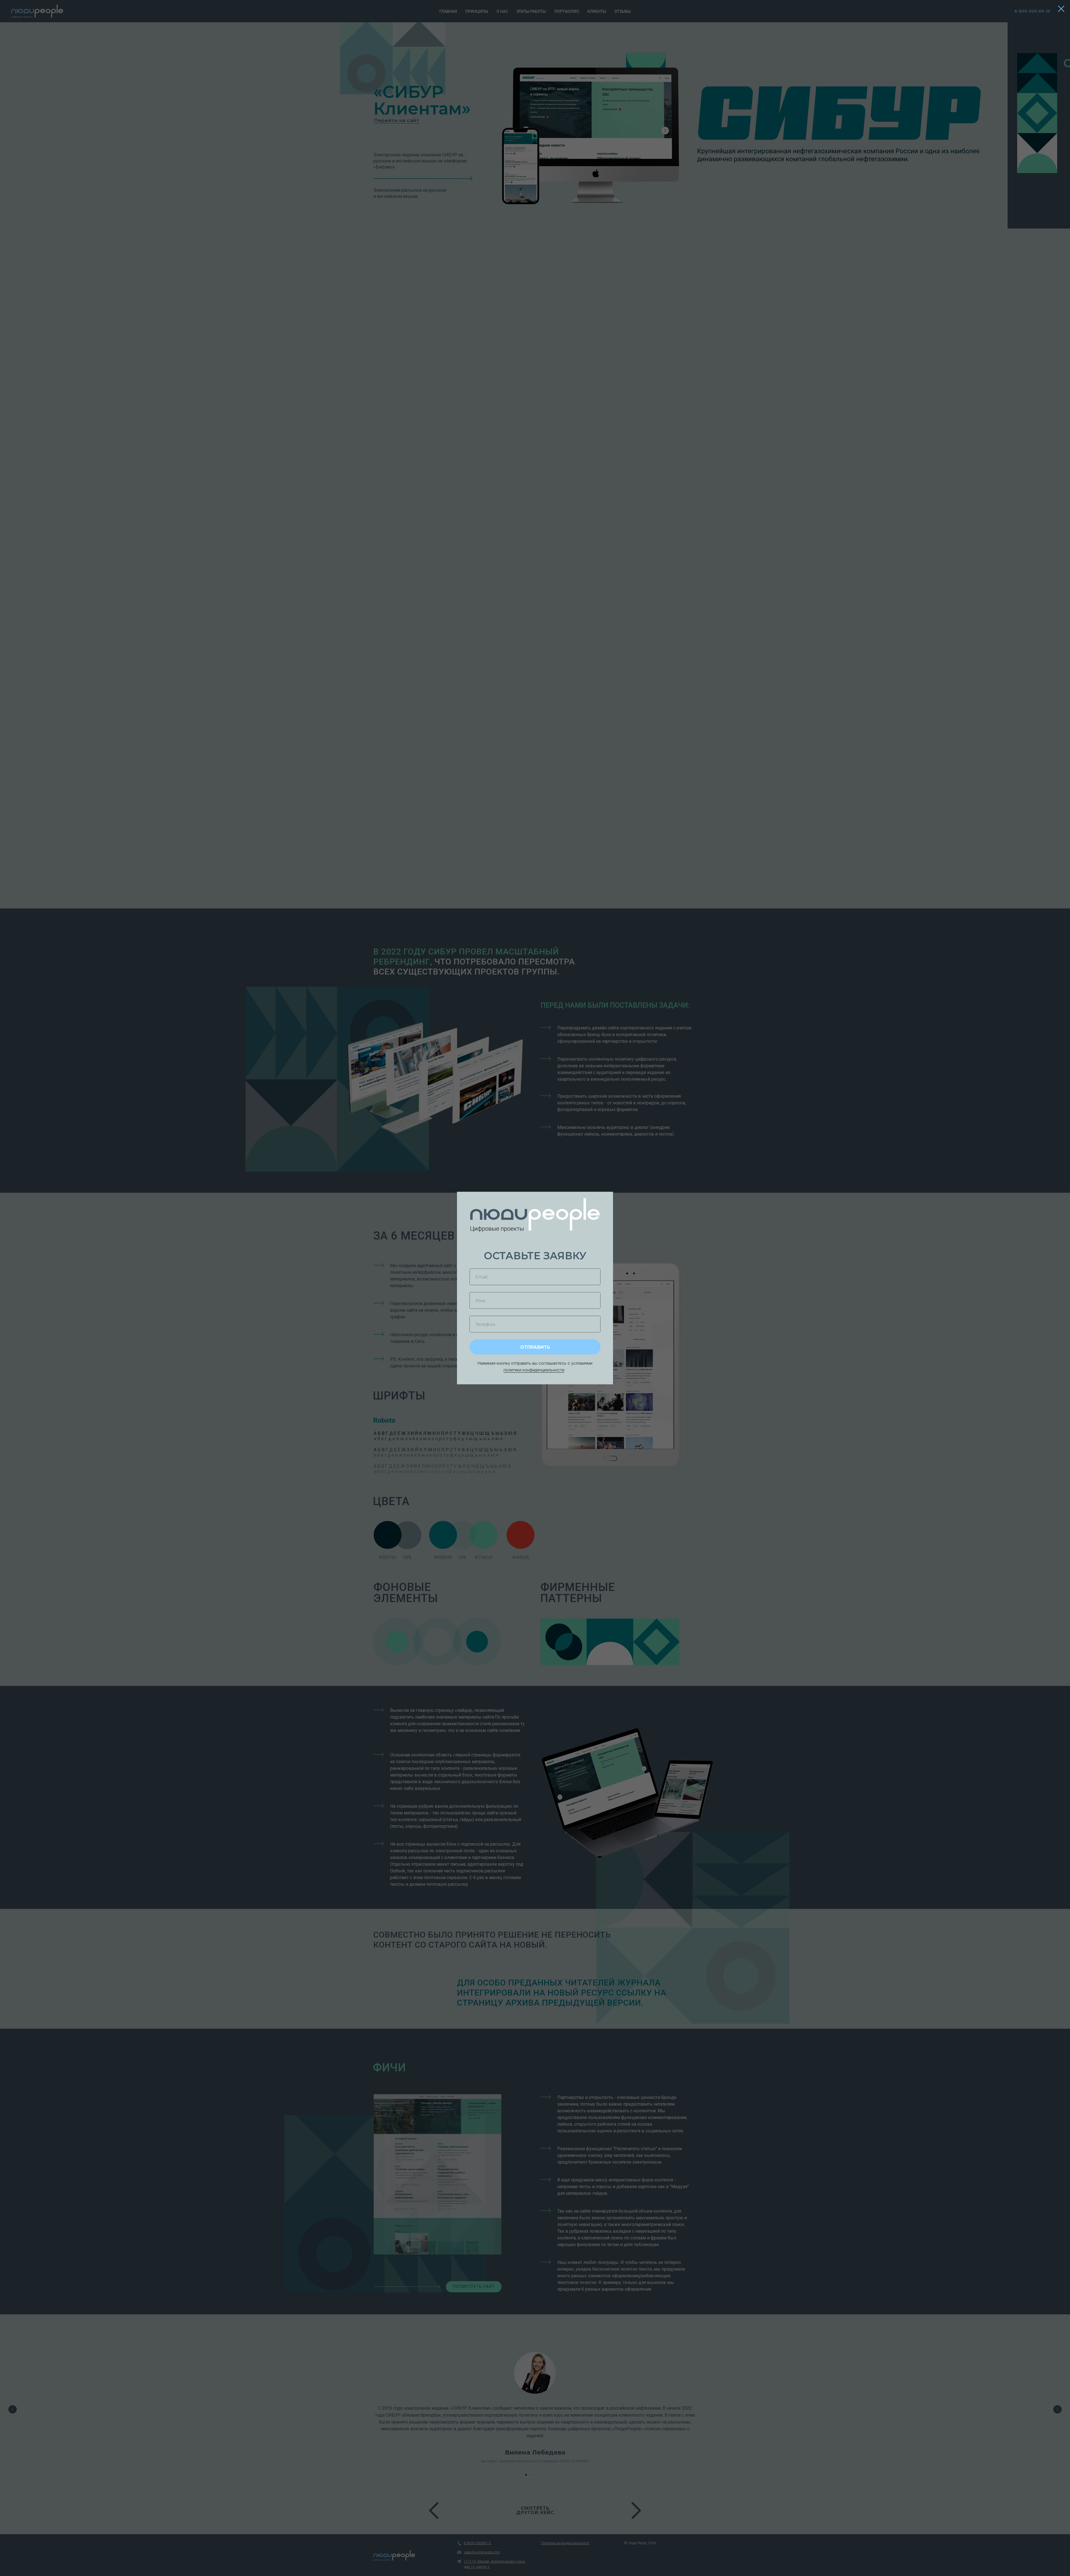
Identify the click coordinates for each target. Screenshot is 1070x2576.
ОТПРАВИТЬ (535, 1347)
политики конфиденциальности (534, 1370)
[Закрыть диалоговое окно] (1061, 9)
